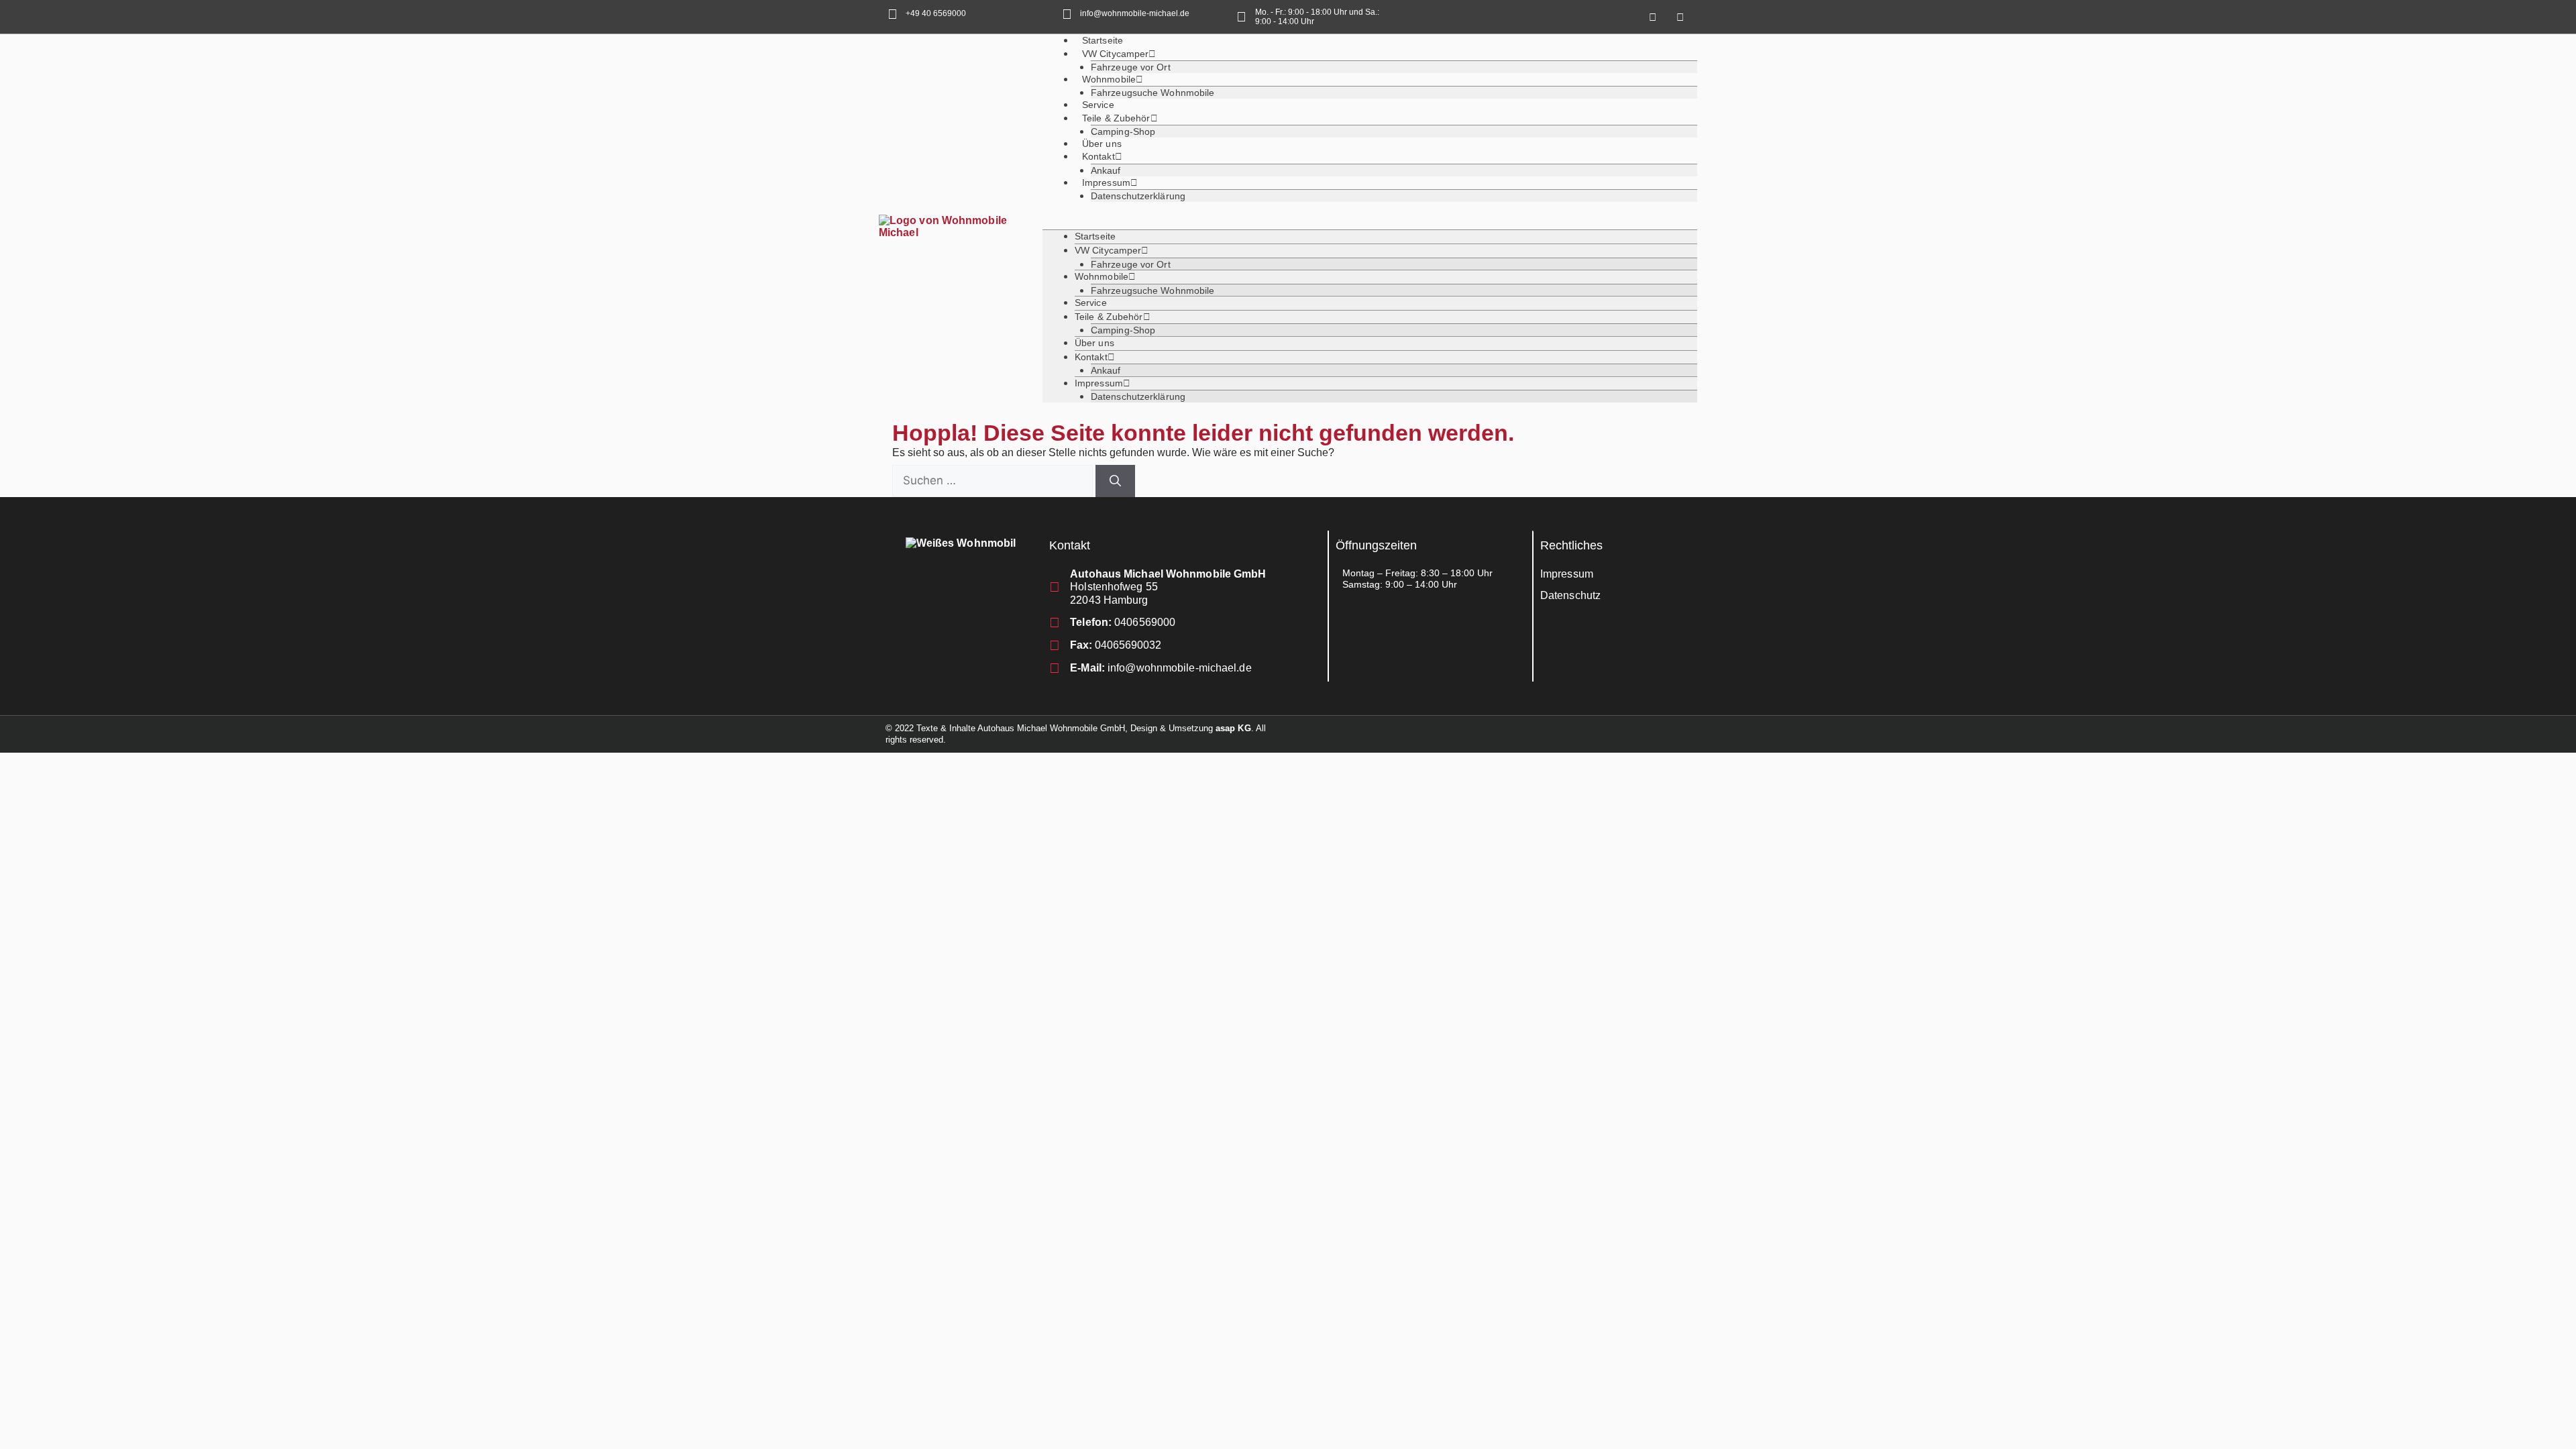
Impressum (1106, 182)
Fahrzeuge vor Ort (1131, 264)
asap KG (1233, 728)
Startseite (1095, 236)
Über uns (1094, 343)
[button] (1370, 224)
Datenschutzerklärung (1138, 196)
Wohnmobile (1109, 79)
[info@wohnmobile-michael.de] (1067, 14)
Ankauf (1106, 370)
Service (1091, 303)
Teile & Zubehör (1116, 118)
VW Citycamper (1115, 54)
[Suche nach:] (994, 481)
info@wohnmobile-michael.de (1135, 13)
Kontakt (1098, 156)
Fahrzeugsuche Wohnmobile (1152, 93)
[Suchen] (1115, 481)
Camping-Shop (1123, 330)
